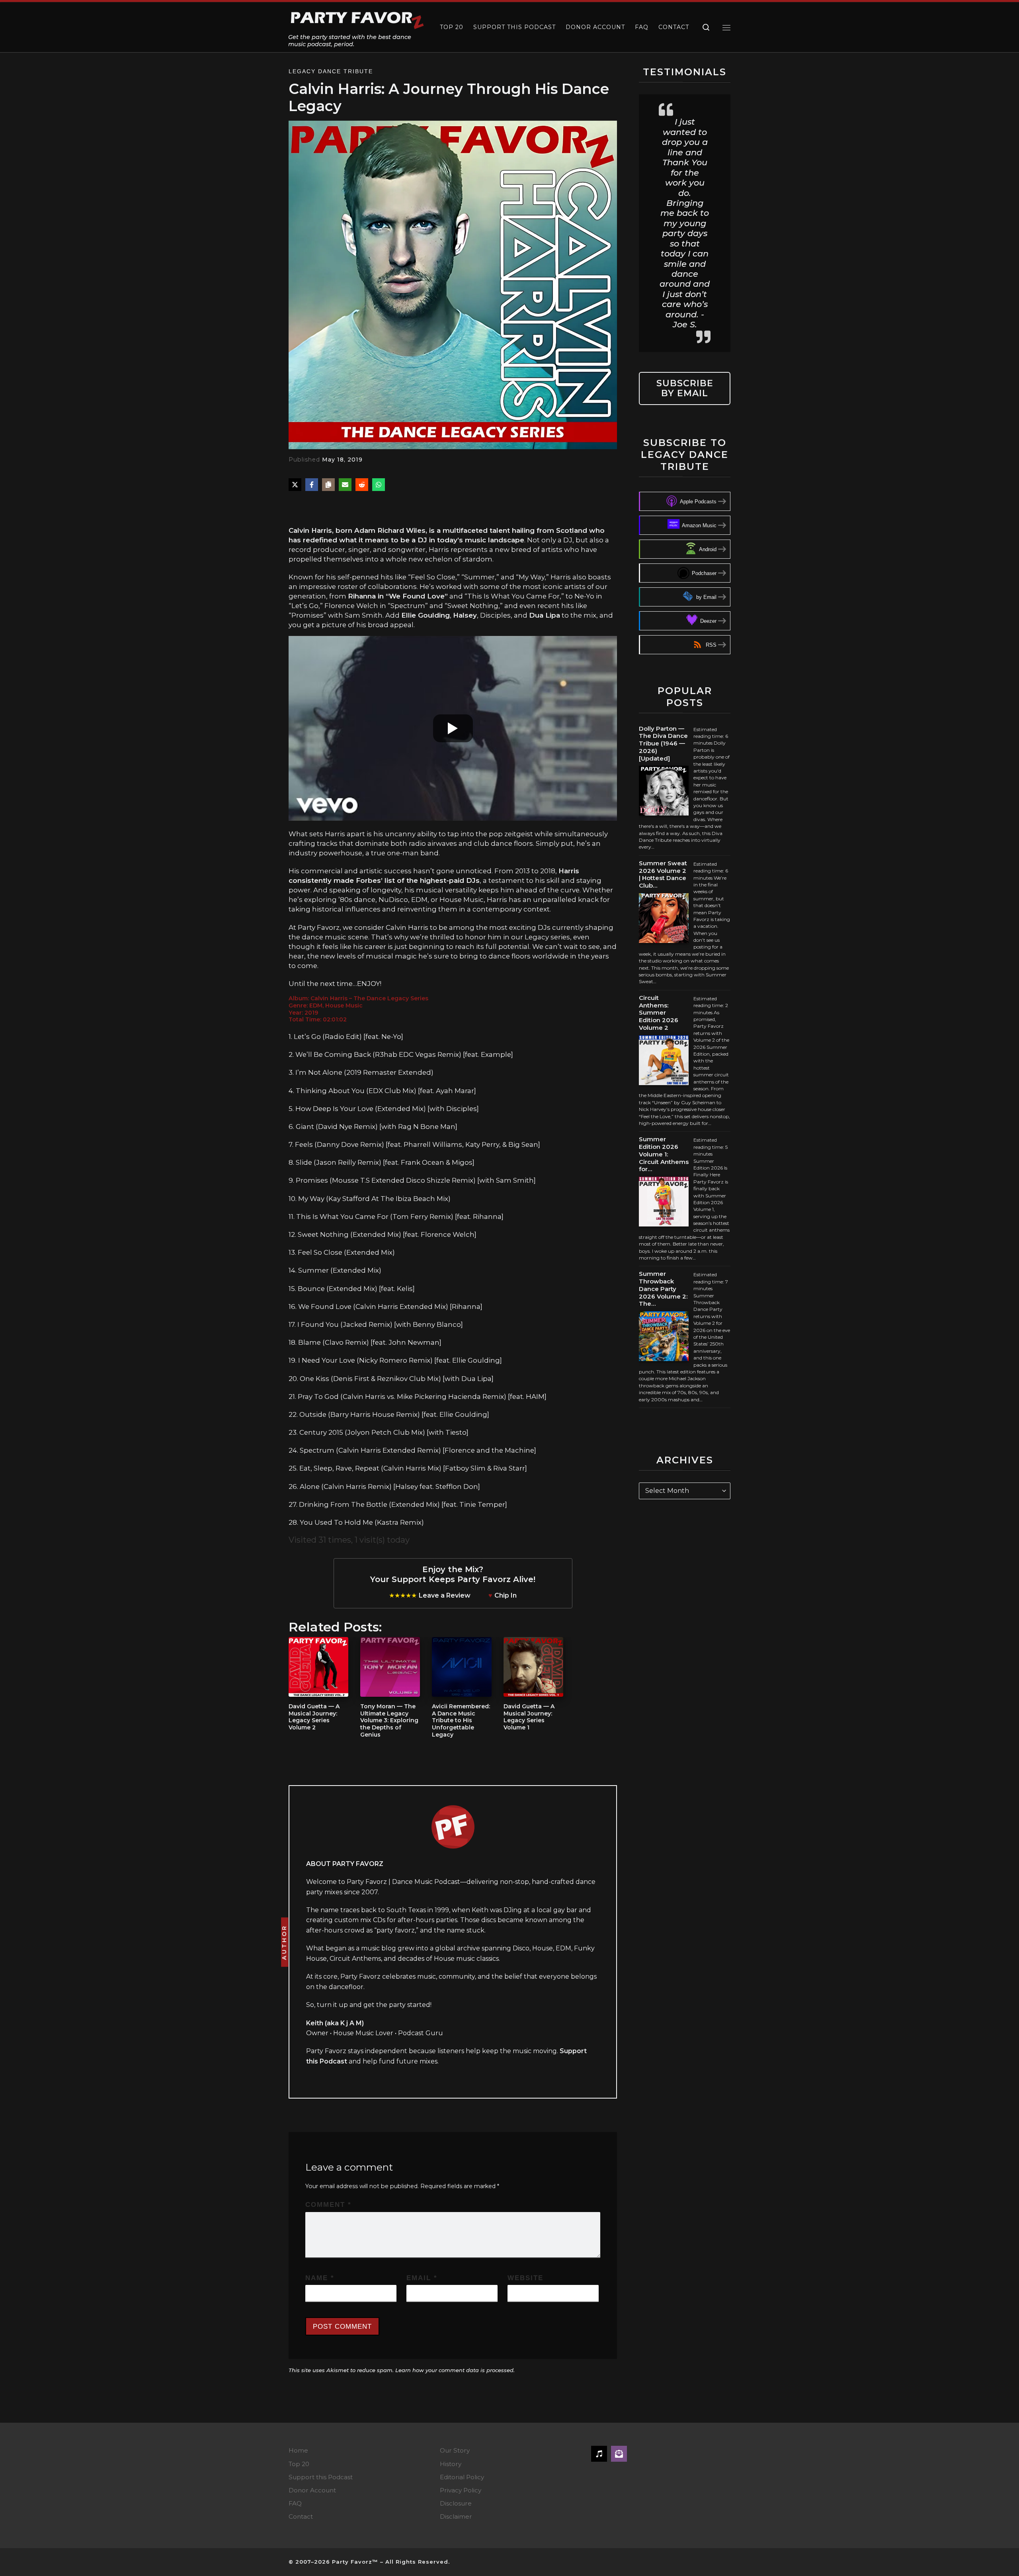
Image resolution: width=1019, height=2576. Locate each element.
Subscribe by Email (685, 388)
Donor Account (312, 2490)
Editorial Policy (462, 2477)
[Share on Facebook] (312, 485)
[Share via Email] (345, 485)
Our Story (455, 2450)
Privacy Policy (461, 2490)
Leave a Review (445, 1595)
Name (320, 2278)
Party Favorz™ (355, 2562)
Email (422, 2278)
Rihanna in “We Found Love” (398, 596)
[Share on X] (295, 485)
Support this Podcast (321, 2477)
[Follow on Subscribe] (619, 2454)
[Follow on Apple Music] (599, 2454)
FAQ (295, 2503)
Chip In (506, 1595)
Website (525, 2278)
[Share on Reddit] (362, 485)
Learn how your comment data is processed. (455, 2370)
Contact (301, 2516)
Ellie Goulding (426, 615)
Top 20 (299, 2464)
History (451, 2464)
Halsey (465, 615)
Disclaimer (456, 2516)
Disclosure (456, 2503)
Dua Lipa (545, 615)
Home (298, 2450)
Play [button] (309, 508)
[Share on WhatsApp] (379, 485)
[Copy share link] (328, 485)
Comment (328, 2205)
